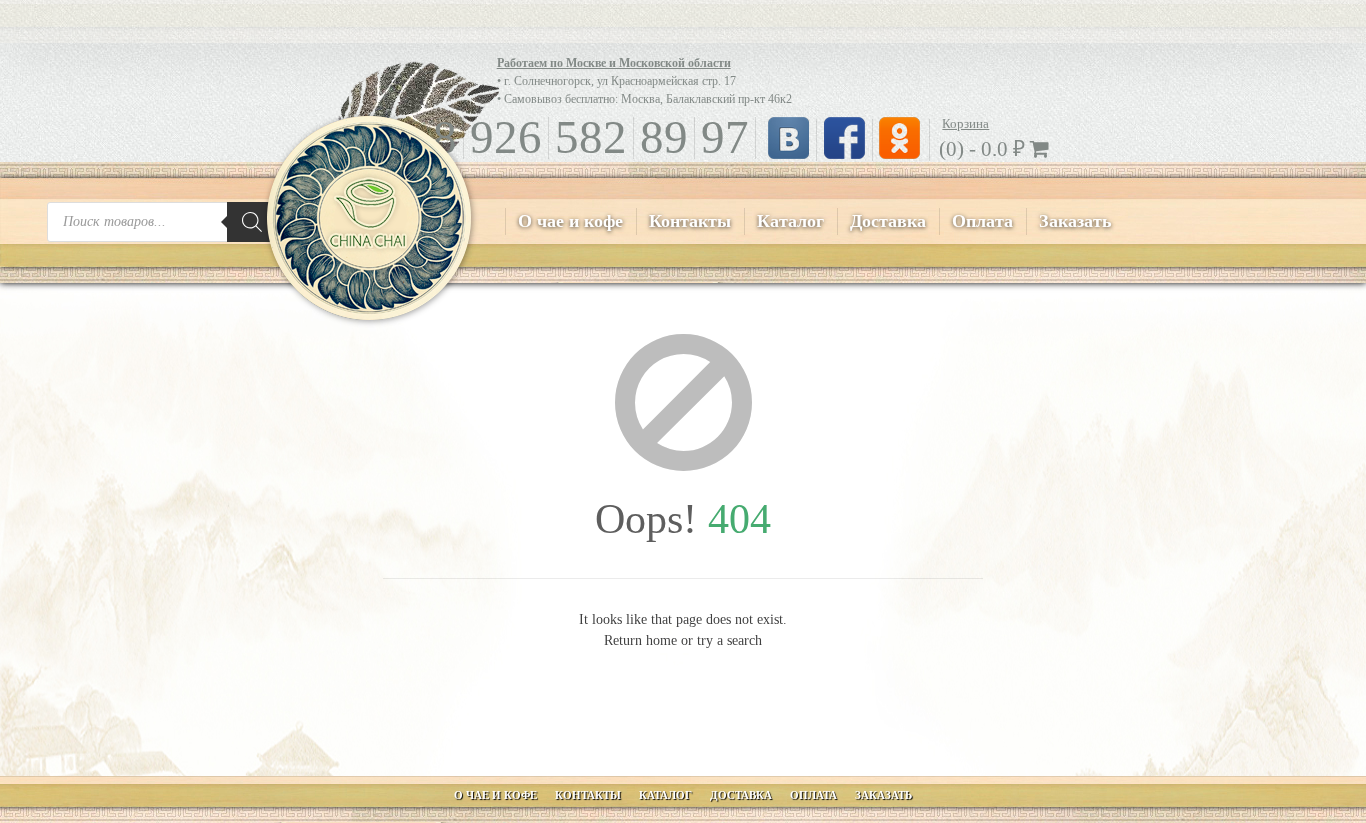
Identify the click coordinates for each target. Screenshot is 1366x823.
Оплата (982, 221)
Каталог (790, 221)
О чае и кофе (570, 221)
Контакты (690, 221)
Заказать (1075, 221)
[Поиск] (252, 222)
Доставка (888, 221)
